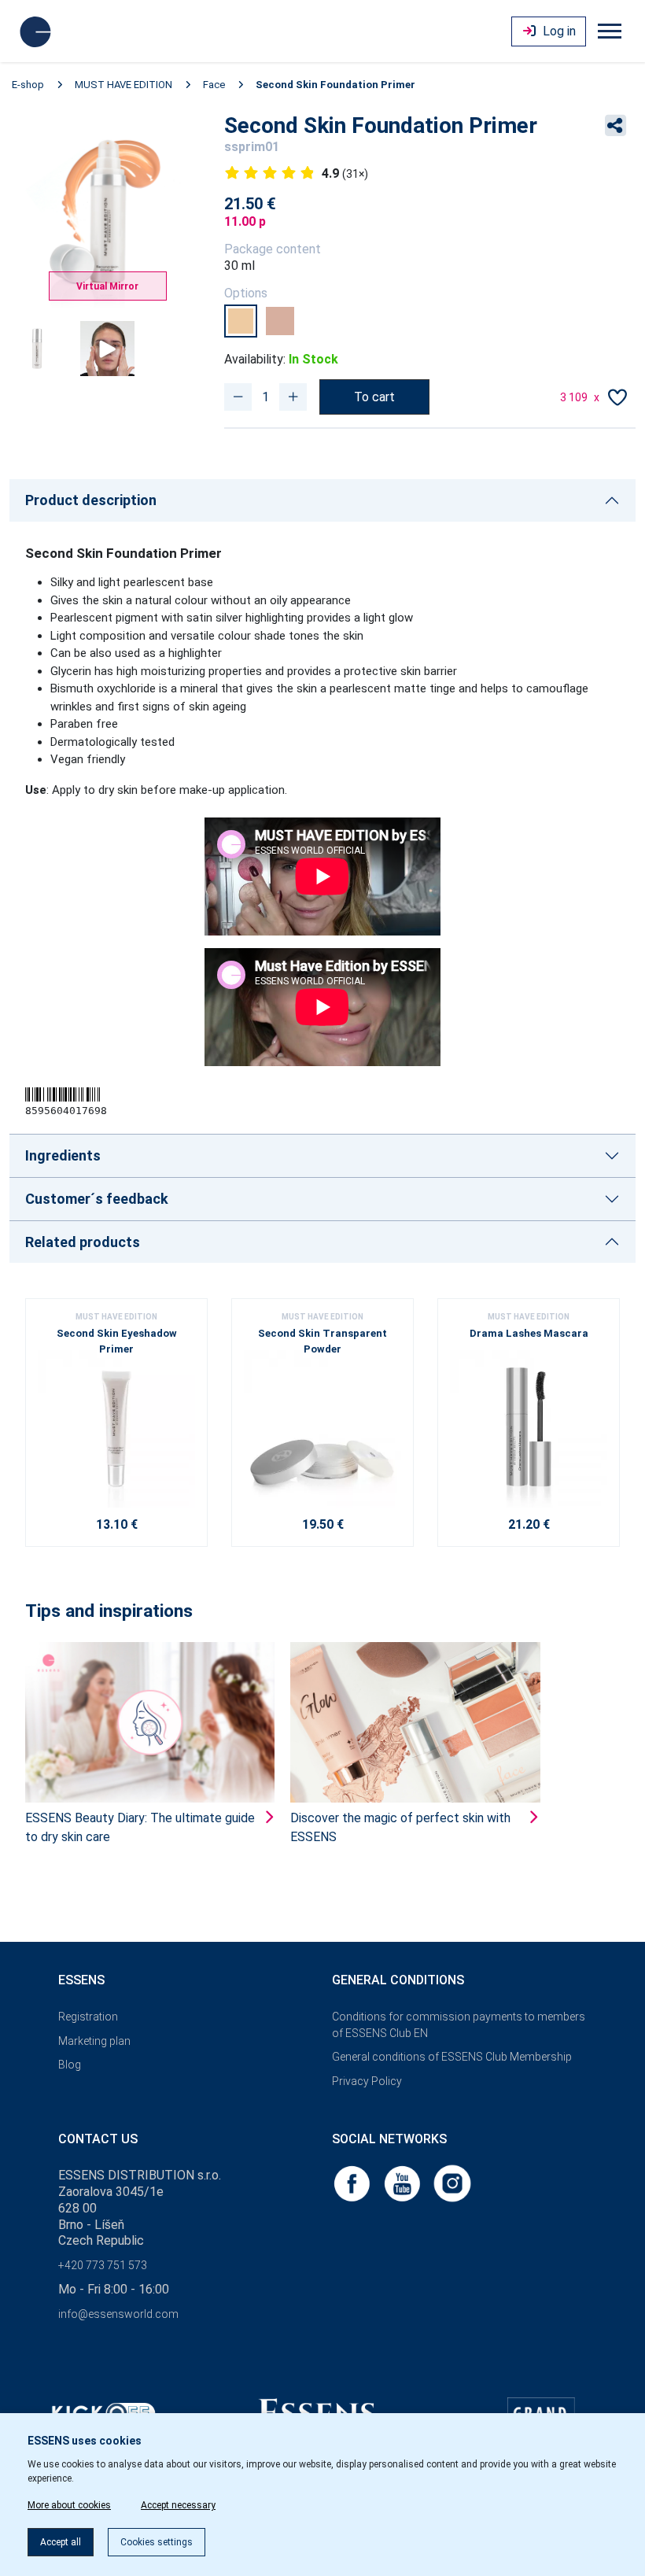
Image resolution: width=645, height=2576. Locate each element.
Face (214, 85)
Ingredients (63, 1155)
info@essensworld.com (118, 2314)
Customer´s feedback (97, 1199)
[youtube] (404, 2182)
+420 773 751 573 (103, 2265)
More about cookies (69, 2505)
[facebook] (353, 2182)
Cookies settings (157, 2542)
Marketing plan (94, 2041)
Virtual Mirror (107, 286)
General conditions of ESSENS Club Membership (452, 2057)
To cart (374, 397)
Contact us (98, 2139)
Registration (88, 2017)
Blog (70, 2065)
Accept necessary (178, 2505)
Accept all (61, 2542)
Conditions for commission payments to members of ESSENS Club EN (459, 2025)
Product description (91, 500)
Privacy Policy (367, 2081)
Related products (83, 1242)
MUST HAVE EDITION (123, 85)
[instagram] (452, 2182)
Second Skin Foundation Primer (335, 85)
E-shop (28, 85)
